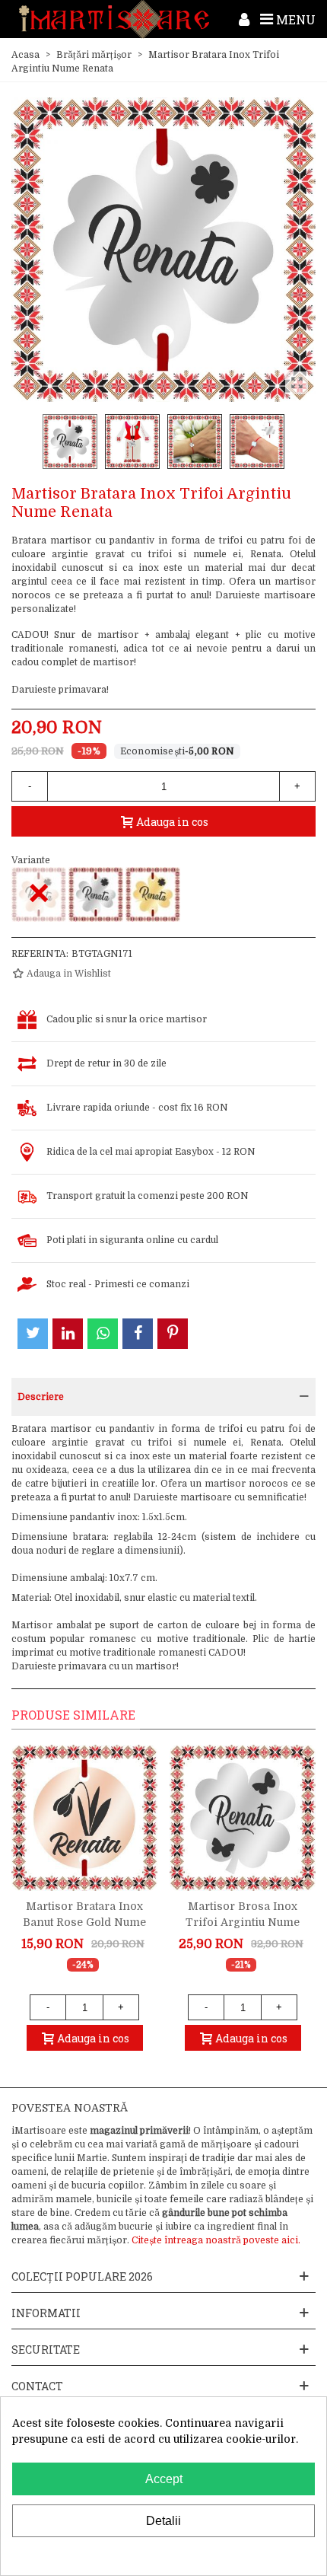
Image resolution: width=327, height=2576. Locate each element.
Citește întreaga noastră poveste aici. (216, 2240)
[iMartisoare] (114, 19)
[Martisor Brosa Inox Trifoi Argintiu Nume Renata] (243, 1818)
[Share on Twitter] (33, 1334)
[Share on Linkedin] (68, 1334)
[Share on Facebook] (138, 1334)
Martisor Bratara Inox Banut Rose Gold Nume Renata (84, 1922)
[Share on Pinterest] (173, 1334)
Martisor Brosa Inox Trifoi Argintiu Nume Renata (243, 1922)
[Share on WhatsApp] (103, 1334)
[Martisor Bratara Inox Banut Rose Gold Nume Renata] (84, 1818)
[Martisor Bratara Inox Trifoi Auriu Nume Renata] (153, 894)
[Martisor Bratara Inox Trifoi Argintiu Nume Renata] (96, 894)
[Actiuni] (244, 19)
